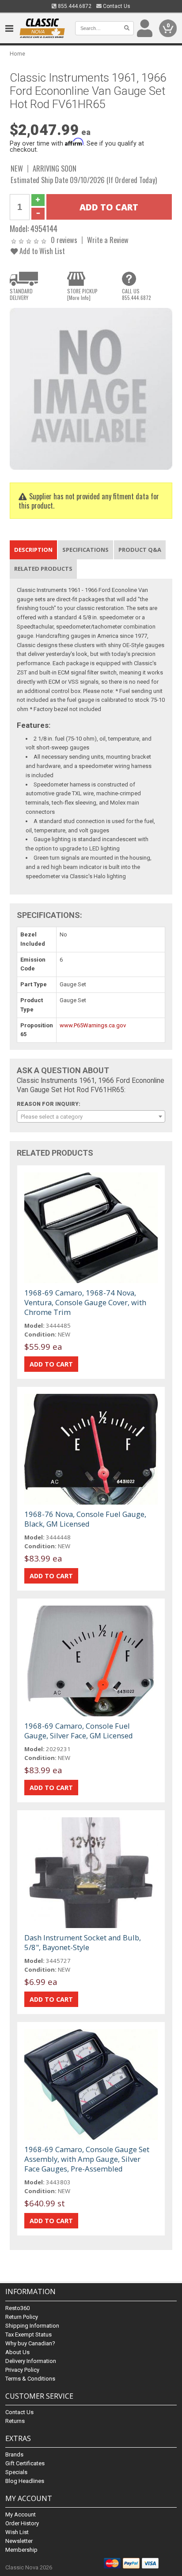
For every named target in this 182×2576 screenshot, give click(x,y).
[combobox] (91, 1116)
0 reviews (64, 240)
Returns (15, 2421)
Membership (21, 2550)
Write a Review (108, 240)
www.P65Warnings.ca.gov (93, 1025)
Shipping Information (32, 2326)
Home (17, 54)
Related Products (43, 569)
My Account (21, 2514)
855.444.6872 (74, 6)
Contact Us (116, 6)
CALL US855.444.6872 (136, 294)
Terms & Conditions (30, 2379)
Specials (16, 2472)
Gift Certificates (25, 2463)
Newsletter (19, 2541)
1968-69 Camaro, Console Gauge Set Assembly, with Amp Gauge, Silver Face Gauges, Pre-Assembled (87, 2159)
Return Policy (22, 2317)
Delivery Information (31, 2361)
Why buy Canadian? (30, 2343)
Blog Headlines (25, 2481)
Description (33, 550)
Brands (14, 2454)
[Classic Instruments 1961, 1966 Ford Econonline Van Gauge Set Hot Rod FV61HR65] (91, 388)
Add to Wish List (41, 251)
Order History (22, 2523)
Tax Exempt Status (28, 2334)
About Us (17, 2352)
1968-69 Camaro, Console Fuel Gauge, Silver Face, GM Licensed (79, 1731)
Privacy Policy (22, 2370)
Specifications (85, 550)
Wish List (17, 2532)
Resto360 (17, 2308)
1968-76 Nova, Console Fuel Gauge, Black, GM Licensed (85, 1519)
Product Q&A (140, 550)
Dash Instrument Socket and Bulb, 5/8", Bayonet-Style (83, 1942)
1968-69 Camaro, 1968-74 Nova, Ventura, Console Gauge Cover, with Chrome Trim (85, 1302)
